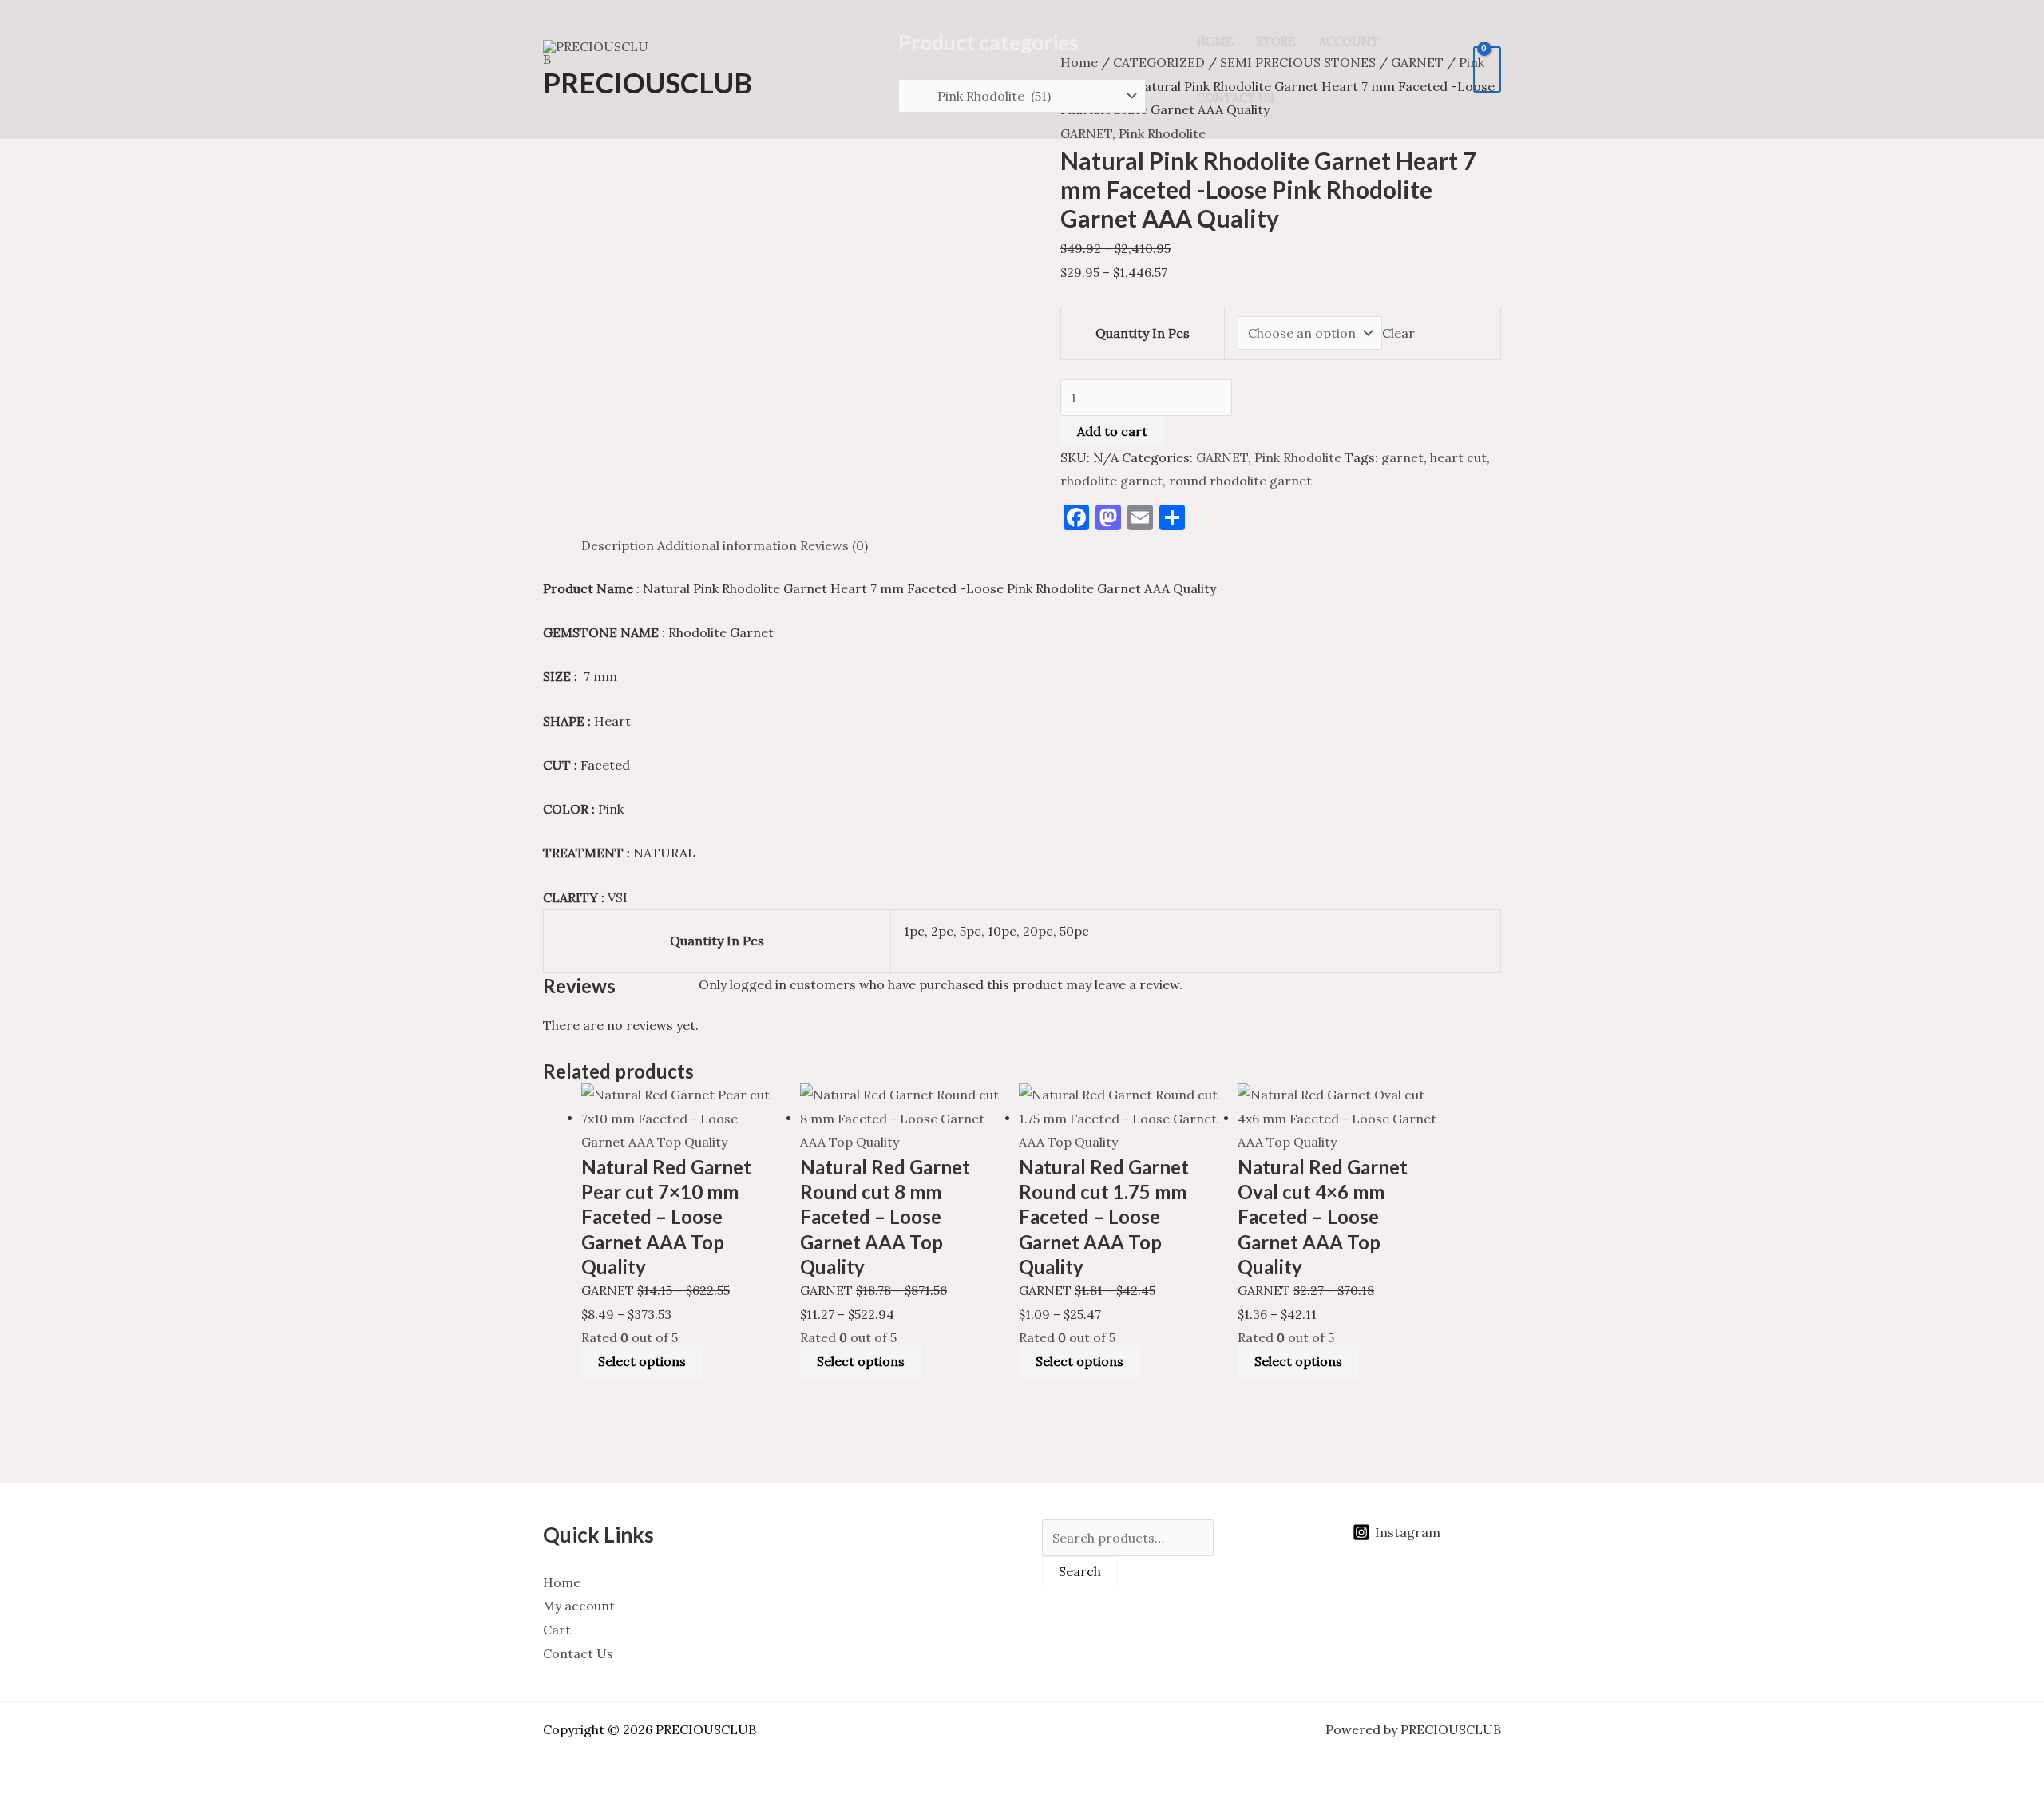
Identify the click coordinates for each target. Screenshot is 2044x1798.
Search (1080, 1571)
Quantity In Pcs (1143, 333)
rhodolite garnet (1111, 481)
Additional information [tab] (727, 545)
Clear (1398, 333)
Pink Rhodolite (1298, 457)
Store (1276, 42)
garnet (1402, 457)
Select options (642, 1361)
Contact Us (1236, 98)
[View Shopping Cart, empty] (1487, 69)
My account (579, 1606)
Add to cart (1112, 431)
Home (1215, 42)
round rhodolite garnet (1240, 481)
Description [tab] (618, 545)
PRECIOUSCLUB (648, 82)
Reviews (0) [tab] (834, 545)
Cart (557, 1630)
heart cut (1458, 457)
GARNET (1222, 457)
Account (1349, 42)
